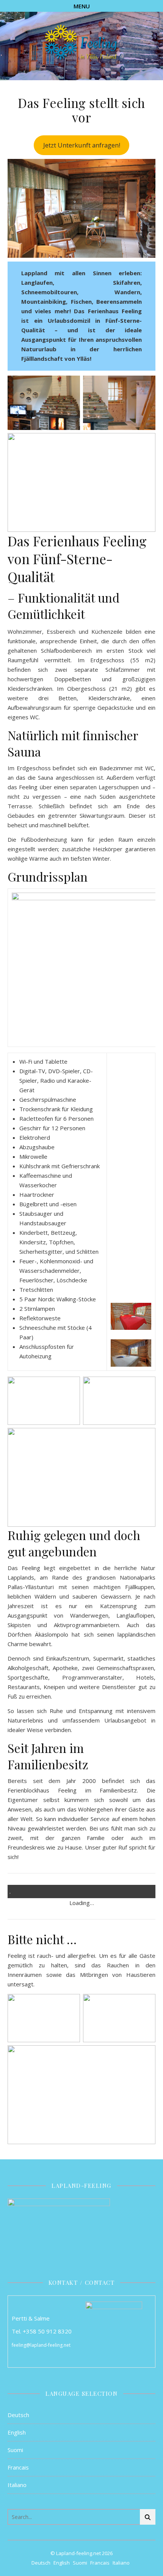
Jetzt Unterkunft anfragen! (82, 145)
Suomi (15, 2450)
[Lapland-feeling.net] (81, 43)
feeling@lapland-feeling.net (41, 2345)
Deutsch (18, 2415)
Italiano (17, 2485)
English (17, 2432)
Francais (18, 2467)
